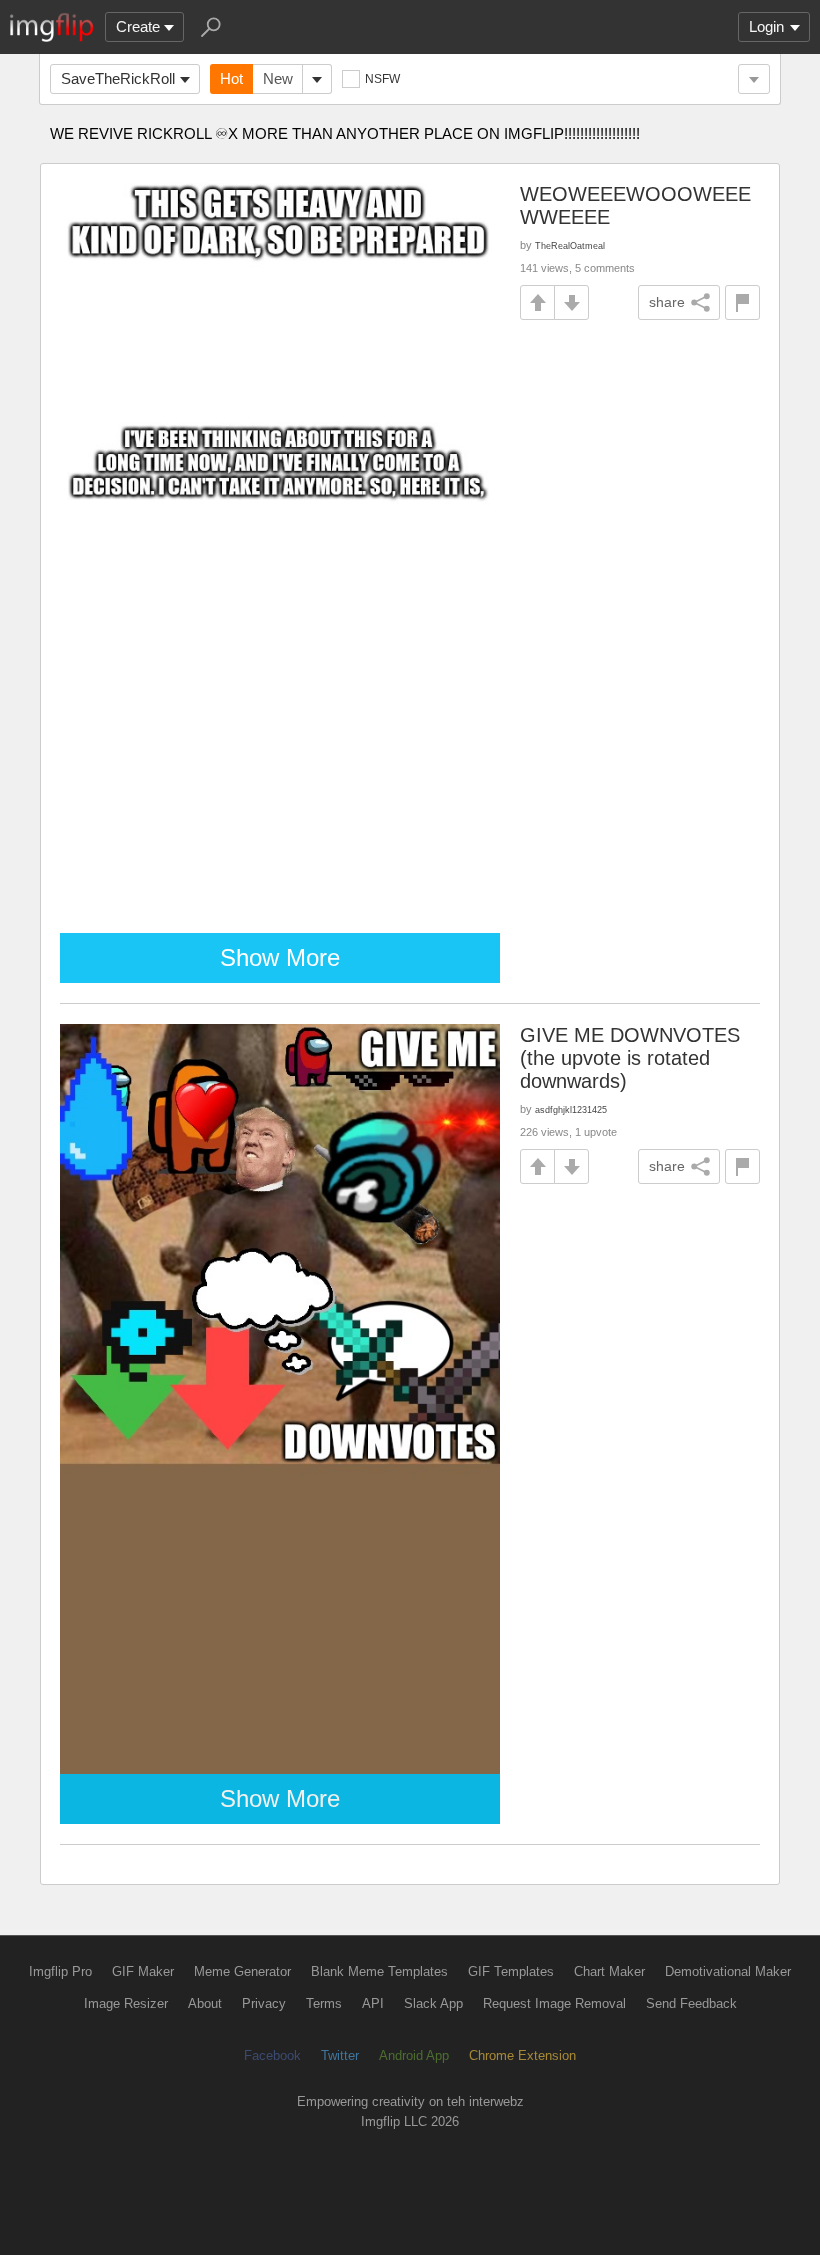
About (205, 2003)
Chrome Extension (522, 2055)
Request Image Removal (554, 2003)
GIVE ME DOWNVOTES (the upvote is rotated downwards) (630, 1058)
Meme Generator (242, 1971)
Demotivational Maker (728, 1971)
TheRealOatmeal (570, 245)
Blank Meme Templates (379, 1971)
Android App (414, 2055)
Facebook (272, 2055)
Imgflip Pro (60, 1971)
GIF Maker (143, 1971)
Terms (324, 2003)
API (373, 2003)
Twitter (340, 2055)
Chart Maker (609, 1971)
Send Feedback (691, 2003)
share (667, 302)
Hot (231, 78)
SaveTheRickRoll (118, 78)
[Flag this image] (742, 302)
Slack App (433, 2003)
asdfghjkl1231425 (571, 1109)
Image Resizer (126, 2003)
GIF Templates (511, 1971)
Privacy (264, 2003)
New (278, 78)
